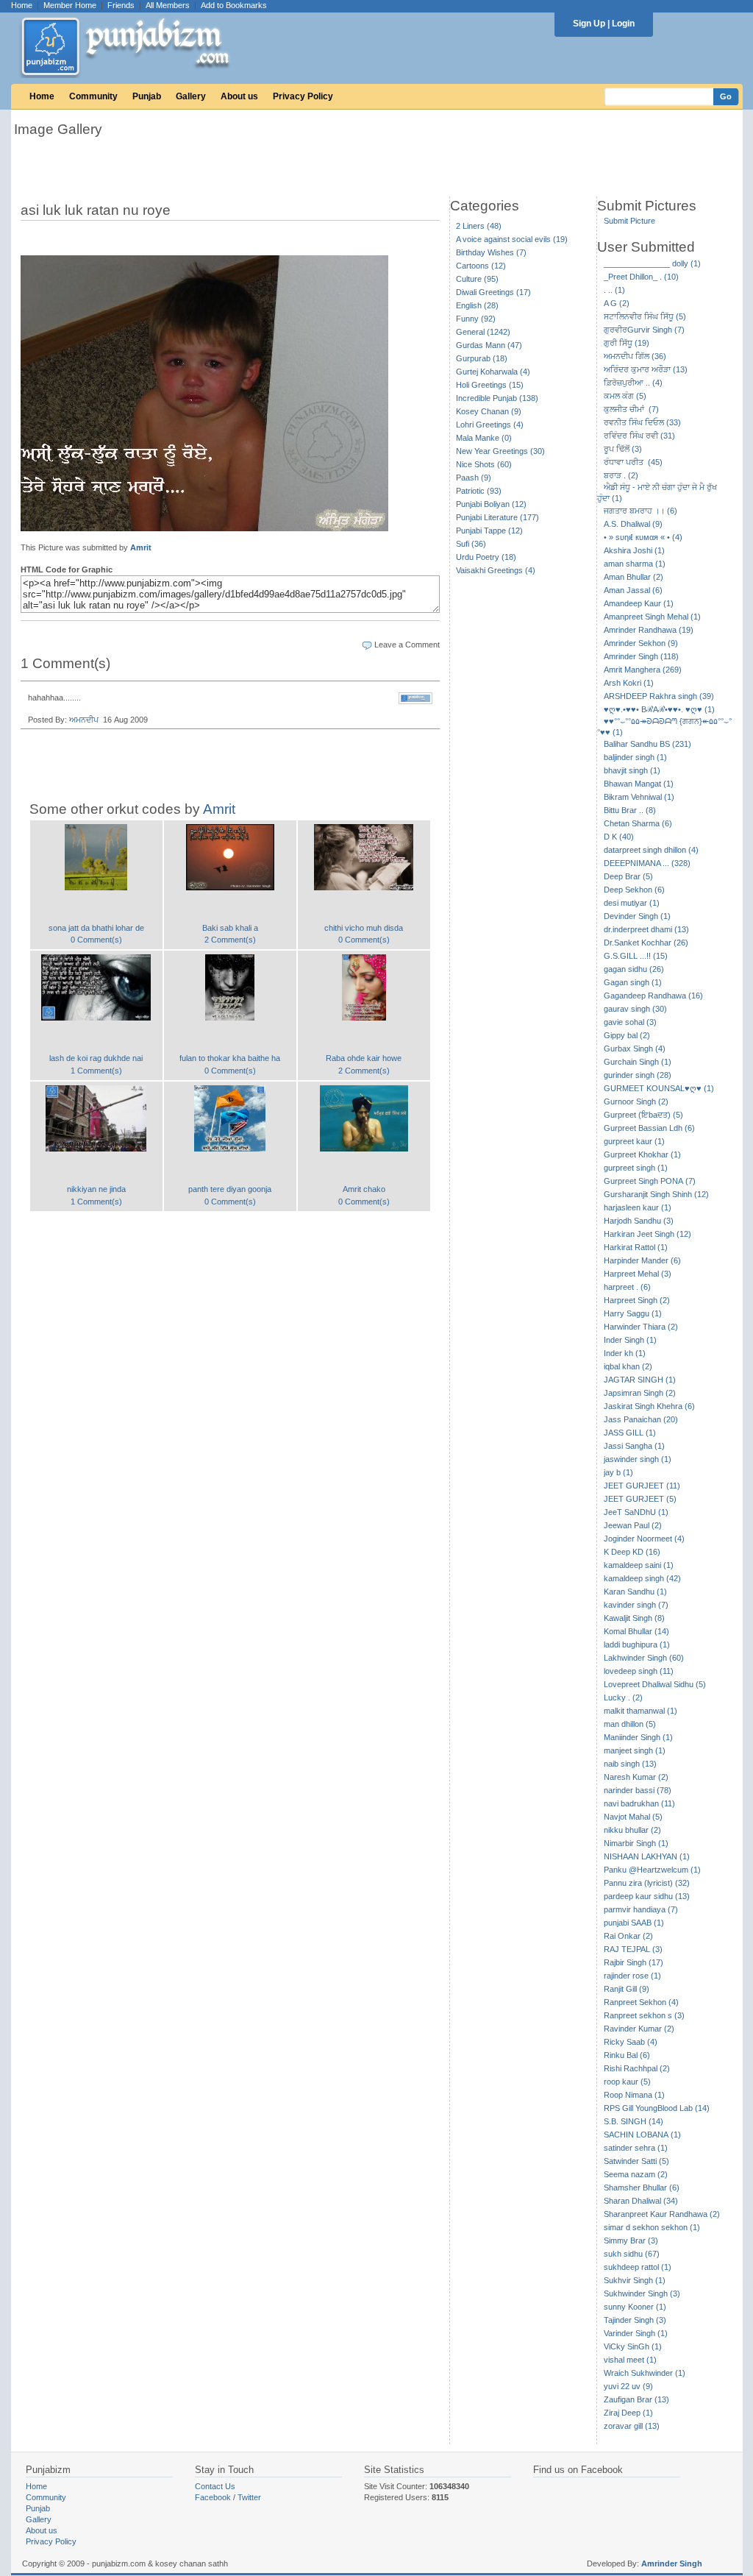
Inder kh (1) (625, 1353)
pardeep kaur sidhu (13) (647, 1896)
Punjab (147, 96)
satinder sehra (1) (636, 2148)
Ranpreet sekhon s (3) (644, 2015)
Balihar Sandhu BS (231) (647, 744)
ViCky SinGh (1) (633, 2346)
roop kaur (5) (627, 2082)
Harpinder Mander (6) (642, 1260)
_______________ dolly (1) (652, 263)
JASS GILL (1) (630, 1433)
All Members (168, 5)
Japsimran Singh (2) (640, 1393)
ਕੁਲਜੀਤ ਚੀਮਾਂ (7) (631, 409)
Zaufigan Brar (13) (636, 2399)
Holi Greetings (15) (490, 385)
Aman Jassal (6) (633, 590)
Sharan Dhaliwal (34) (641, 2201)
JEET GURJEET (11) (642, 1486)
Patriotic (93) (479, 491)
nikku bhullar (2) (632, 1830)
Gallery (191, 96)
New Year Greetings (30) (500, 451)
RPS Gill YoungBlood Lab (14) (657, 2108)
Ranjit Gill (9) (627, 1989)
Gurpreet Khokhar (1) (642, 1154)
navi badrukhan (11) (639, 1803)
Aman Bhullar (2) (634, 577)
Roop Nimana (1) (634, 2095)
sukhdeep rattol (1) (638, 2267)
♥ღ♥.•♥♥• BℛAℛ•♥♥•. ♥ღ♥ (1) (659, 709)
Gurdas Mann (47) (489, 345)
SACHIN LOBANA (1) (642, 2135)
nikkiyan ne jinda (96, 1189)
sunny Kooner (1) (635, 2307)
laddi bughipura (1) (637, 1644)
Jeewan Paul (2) (633, 1525)
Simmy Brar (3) (631, 2240)
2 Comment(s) (230, 940)
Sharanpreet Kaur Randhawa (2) (662, 2214)
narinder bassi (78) (638, 1790)
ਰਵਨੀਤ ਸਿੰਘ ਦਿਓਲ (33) (642, 422)
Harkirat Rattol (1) (636, 1247)
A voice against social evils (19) (512, 239)
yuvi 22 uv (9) (628, 2386)
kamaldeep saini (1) (639, 1565)
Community (93, 96)
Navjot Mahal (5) (633, 1817)
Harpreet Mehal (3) (638, 1274)
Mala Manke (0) (484, 438)
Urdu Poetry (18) (486, 557)
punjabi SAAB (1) (634, 1923)
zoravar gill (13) (632, 2426)
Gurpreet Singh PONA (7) (650, 1181)
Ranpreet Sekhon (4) (641, 2002)
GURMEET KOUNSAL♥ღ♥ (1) (659, 1088)
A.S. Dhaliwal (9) (633, 524)
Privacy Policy (303, 96)
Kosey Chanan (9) (489, 411)
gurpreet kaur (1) (634, 1141)
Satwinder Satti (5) (636, 2161)
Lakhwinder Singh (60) (644, 1658)
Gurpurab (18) (482, 358)
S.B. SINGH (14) (634, 2121)
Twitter (249, 2497)
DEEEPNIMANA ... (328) (647, 863)
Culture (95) (477, 279)
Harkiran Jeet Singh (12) (647, 1234)
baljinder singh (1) (635, 757)
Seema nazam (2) (636, 2174)
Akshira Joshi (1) (634, 550)
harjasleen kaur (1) (638, 1207)
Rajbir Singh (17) (634, 1962)
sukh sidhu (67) (632, 2254)
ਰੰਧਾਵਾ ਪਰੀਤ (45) (633, 462)
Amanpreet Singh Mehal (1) (652, 617)
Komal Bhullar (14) (636, 1631)
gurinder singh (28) (638, 1075)
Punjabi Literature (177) (497, 517)
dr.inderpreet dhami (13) (646, 929)
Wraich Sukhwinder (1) (645, 2373)
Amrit (141, 547)
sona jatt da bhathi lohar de (96, 928)
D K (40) (619, 837)
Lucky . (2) (623, 1697)
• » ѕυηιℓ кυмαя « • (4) (643, 537)
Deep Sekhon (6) (634, 890)
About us (239, 96)
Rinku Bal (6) (627, 2055)
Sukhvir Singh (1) (635, 2280)
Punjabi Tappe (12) (489, 531)
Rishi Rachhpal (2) (637, 2068)
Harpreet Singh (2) (637, 1300)
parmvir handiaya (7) (641, 1909)
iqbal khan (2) (628, 1366)
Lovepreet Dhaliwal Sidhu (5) (655, 1684)
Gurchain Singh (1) (638, 1062)
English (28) (477, 305)
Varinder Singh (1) (636, 2333)
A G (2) (617, 303)
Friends (121, 5)
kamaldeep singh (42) (642, 1578)
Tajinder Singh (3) (635, 2320)
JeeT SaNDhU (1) (636, 1512)
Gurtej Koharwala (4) (493, 372)
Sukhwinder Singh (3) (642, 2293)
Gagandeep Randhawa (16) (653, 996)
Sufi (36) (471, 544)
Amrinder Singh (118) (641, 656)
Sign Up (589, 24)
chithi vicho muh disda (364, 928)
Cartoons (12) (481, 266)
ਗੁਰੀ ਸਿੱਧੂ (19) (627, 343)
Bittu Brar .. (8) (630, 810)
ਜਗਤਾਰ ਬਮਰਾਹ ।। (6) (640, 511)
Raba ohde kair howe (364, 1058)
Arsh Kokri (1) (629, 683)
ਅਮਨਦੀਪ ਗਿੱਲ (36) (635, 356)
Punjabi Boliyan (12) (491, 504)
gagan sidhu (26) (634, 969)
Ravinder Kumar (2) (639, 2029)
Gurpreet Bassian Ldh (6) (649, 1128)
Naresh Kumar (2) (636, 1777)
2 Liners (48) (479, 226)
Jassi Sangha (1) (634, 1446)
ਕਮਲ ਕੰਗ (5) (625, 396)
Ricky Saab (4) (631, 2042)
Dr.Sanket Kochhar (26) (646, 943)
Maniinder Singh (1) (638, 1737)
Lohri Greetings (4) (490, 425)
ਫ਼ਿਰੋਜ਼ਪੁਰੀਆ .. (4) (633, 383)
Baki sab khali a (230, 928)
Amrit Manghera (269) (643, 670)
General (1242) (483, 332)
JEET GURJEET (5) (640, 1499)
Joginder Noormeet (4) (644, 1539)
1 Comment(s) (96, 1071)
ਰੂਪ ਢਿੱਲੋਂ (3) (623, 449)
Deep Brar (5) (628, 876)
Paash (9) (474, 478)
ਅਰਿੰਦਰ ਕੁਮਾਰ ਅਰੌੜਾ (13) (646, 369)
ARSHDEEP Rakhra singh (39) (659, 696)
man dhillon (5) (630, 1724)
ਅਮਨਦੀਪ (84, 720)
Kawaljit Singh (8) (634, 1618)
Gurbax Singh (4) (635, 1049)
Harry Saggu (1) (633, 1313)
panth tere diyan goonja (230, 1189)
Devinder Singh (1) (637, 916)
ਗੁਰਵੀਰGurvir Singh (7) (644, 330)
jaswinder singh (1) (638, 1459)
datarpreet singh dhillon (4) (651, 850)
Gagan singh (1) (633, 982)
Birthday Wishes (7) (491, 252)
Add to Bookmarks (234, 5)
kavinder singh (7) (636, 1605)
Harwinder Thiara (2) (641, 1327)
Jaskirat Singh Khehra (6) (649, 1406)
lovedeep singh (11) (639, 1671)
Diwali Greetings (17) (493, 292)
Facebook (213, 2497)
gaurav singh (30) (635, 1009)
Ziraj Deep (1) (628, 2413)
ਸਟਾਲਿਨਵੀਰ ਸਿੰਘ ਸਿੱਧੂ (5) (645, 316)
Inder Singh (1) (630, 1340)
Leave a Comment (407, 645)
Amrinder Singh (672, 2563)
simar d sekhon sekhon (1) (652, 2227)
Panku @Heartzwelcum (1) (652, 1870)
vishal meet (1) (630, 2360)
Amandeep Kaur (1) (639, 603)
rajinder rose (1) (632, 1976)
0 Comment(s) (96, 940)
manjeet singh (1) (635, 1750)
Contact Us (215, 2486)
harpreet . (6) (627, 1287)
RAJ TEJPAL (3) (633, 1949)
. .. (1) (614, 290)
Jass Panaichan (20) (641, 1419)
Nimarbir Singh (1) (636, 1843)
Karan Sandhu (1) (635, 1592)
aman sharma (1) (635, 564)
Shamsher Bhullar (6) (642, 2188)
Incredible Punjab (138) (497, 398)
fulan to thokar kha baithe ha (230, 1058)
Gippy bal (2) (627, 1035)
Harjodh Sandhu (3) (639, 1221)
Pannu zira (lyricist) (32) (647, 1883)
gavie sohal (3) (630, 1022)
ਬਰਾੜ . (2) (621, 475)
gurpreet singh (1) (636, 1168)
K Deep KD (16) (632, 1552)
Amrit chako (364, 1189)
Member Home (70, 5)
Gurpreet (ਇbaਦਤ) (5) (643, 1115)
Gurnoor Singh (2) (636, 1101)
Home (22, 5)
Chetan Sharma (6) (638, 823)
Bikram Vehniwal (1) (639, 797)
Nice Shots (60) (484, 464)
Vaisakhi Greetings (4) (496, 570)
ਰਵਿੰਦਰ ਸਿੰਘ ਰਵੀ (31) (639, 436)
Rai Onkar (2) (628, 1936)
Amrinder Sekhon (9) (641, 643)
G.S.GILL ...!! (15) (636, 956)
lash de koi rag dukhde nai (96, 1058)
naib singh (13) (630, 1764)
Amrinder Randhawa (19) (649, 630)
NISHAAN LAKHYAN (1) (647, 1856)
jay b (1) (618, 1472)
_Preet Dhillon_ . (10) (641, 277)
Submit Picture (629, 221)
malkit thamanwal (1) (640, 1711)
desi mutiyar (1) (632, 903)
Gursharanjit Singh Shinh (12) (656, 1194)
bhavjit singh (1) (632, 770)
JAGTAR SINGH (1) (640, 1380)
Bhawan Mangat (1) (639, 784)
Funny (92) (476, 319)
